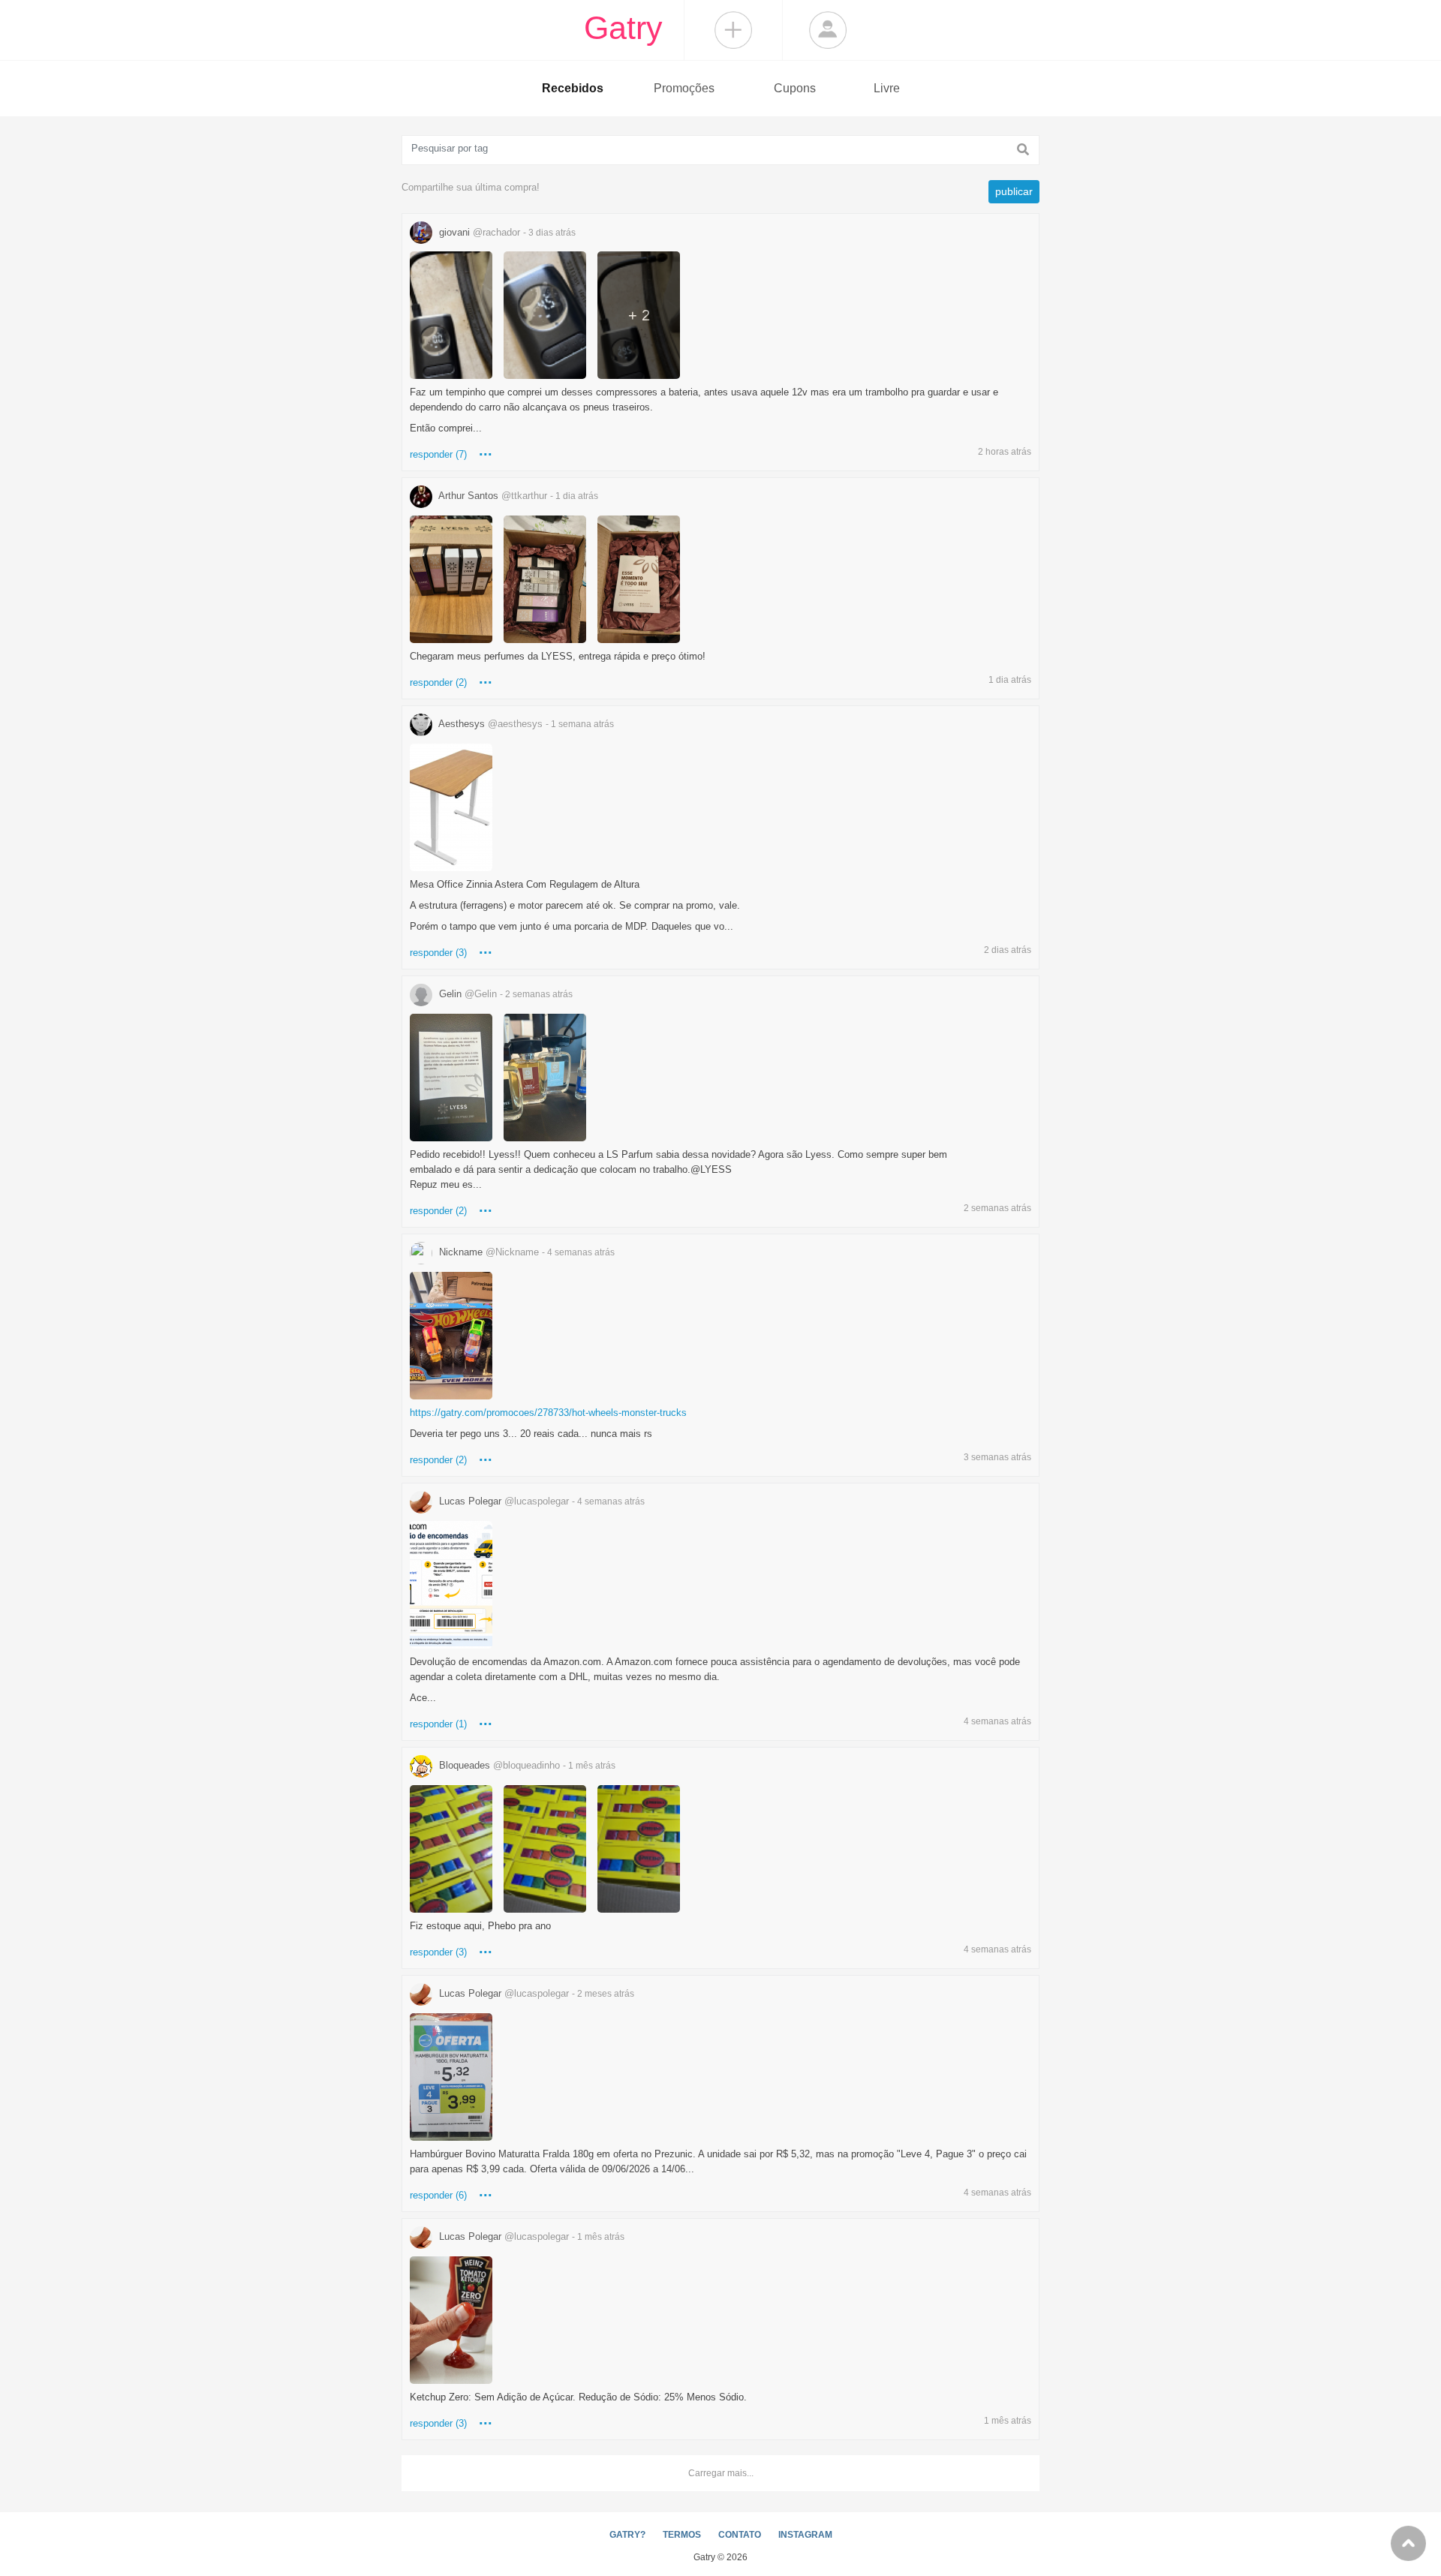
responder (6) (438, 2195)
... (486, 451)
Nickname (525, 1252)
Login (828, 30)
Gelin (504, 994)
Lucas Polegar (540, 1501)
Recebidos (573, 88)
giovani (506, 232)
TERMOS (682, 2535)
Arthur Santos (517, 496)
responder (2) (438, 682)
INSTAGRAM (805, 2535)
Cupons (795, 88)
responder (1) (438, 1724)
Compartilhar (733, 30)
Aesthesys (525, 724)
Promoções (684, 88)
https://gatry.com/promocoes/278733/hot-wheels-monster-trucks (548, 1413)
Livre (887, 88)
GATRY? (627, 2535)
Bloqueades (526, 1765)
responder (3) (438, 953)
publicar (1014, 191)
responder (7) (438, 454)
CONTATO (740, 2535)
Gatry (623, 28)
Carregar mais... (721, 2473)
